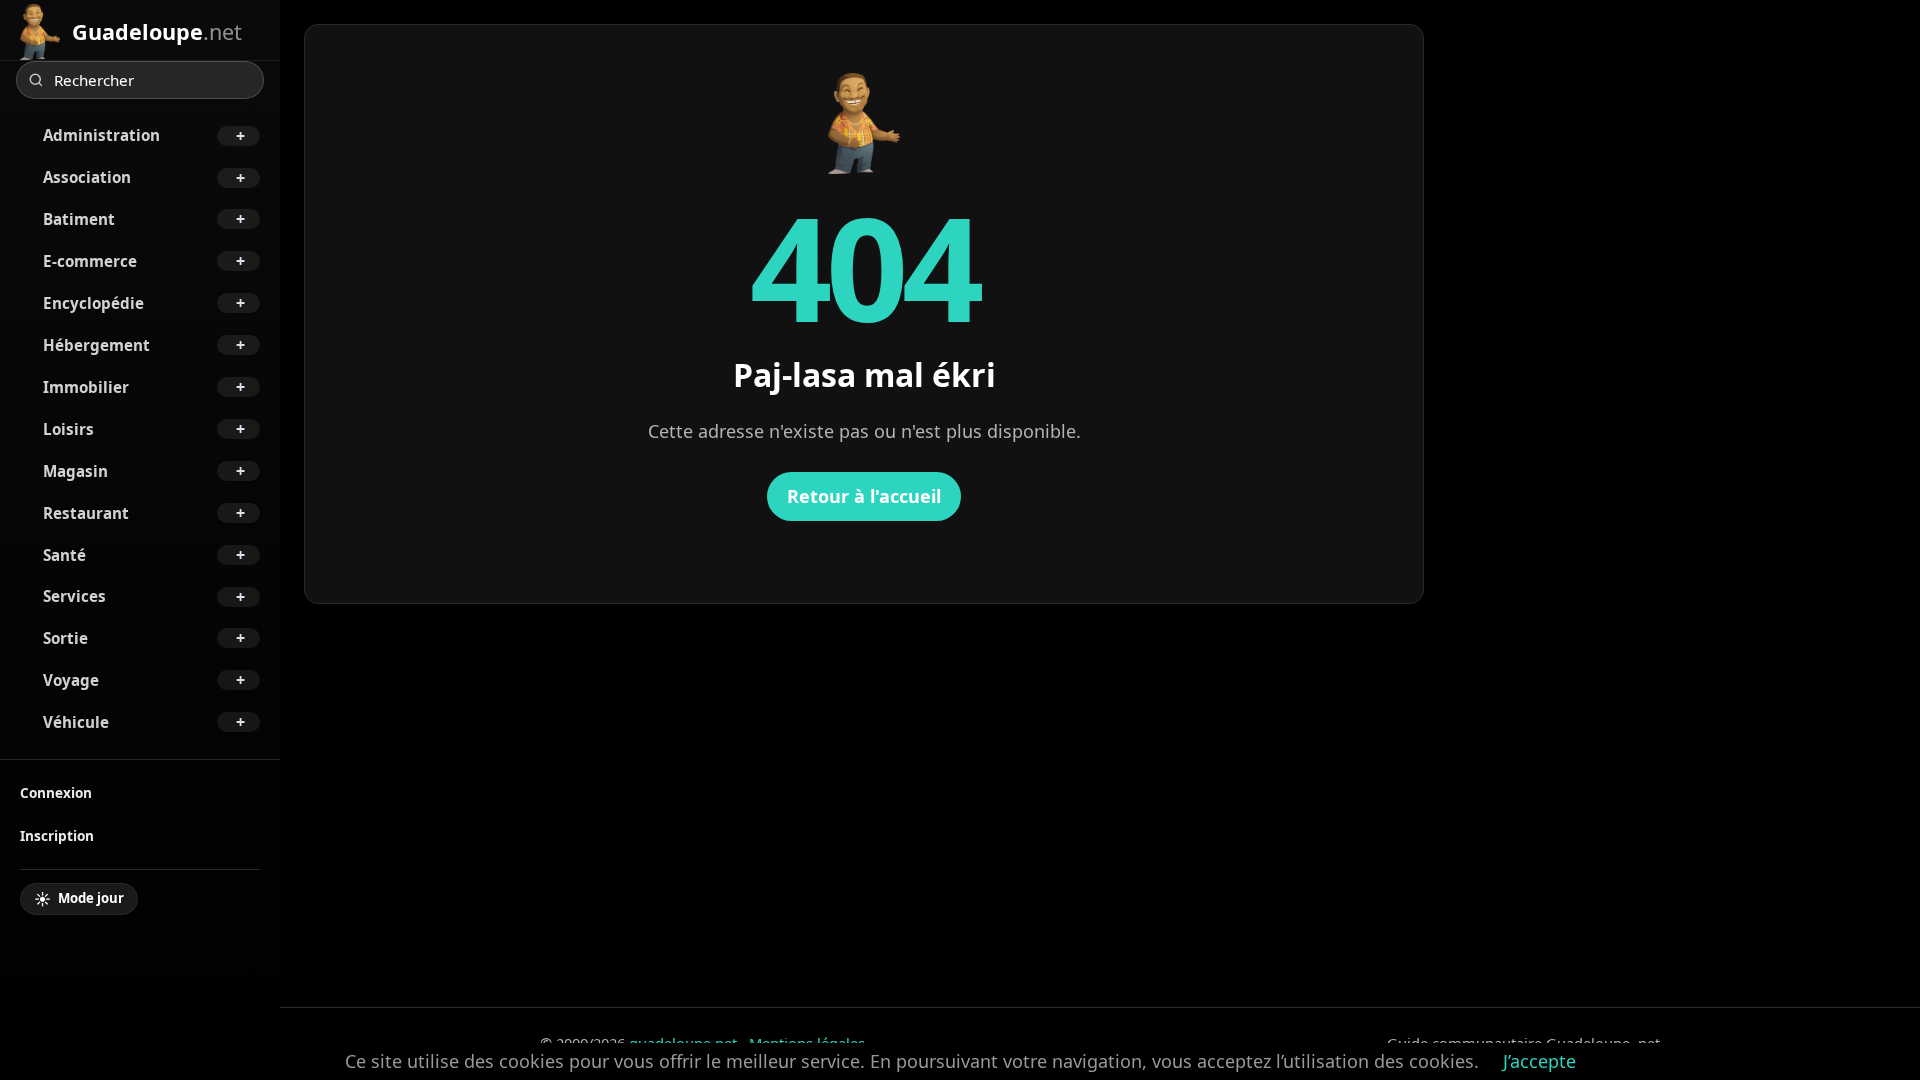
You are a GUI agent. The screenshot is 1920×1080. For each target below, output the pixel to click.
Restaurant (86, 513)
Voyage (71, 680)
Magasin (75, 471)
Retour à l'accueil (864, 496)
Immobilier (86, 387)
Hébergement (96, 345)
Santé (64, 555)
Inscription (57, 835)
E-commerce (90, 261)
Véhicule (76, 722)
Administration (101, 135)
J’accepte (1539, 1061)
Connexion (56, 792)
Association (87, 177)
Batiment (79, 219)
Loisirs (68, 429)
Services (74, 596)
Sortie (65, 638)
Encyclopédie (93, 303)
